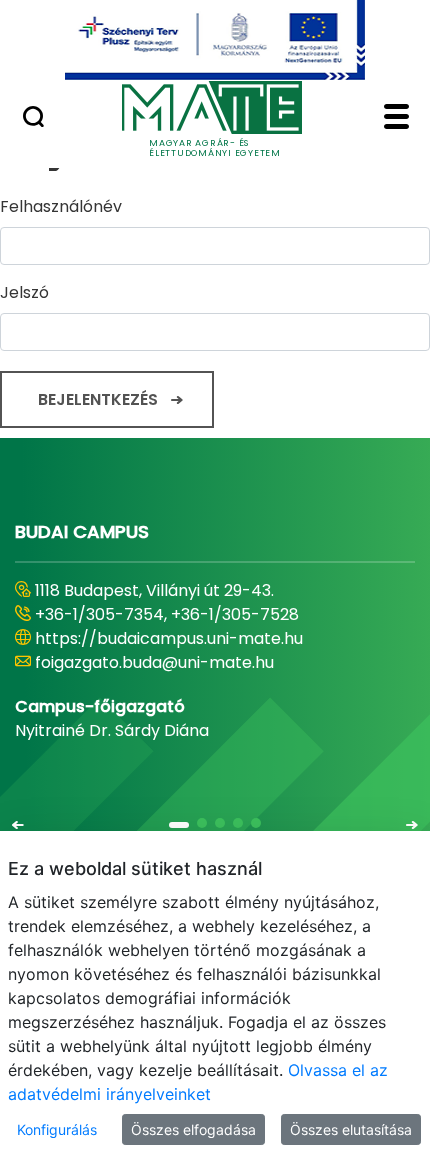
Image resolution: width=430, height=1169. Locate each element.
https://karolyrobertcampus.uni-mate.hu (198, 638)
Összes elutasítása (351, 1129)
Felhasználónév (61, 206)
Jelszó (24, 292)
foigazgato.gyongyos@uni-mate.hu (172, 662)
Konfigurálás (57, 1129)
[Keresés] (33, 119)
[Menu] (396, 119)
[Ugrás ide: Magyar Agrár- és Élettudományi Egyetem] (215, 40)
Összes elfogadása (193, 1129)
